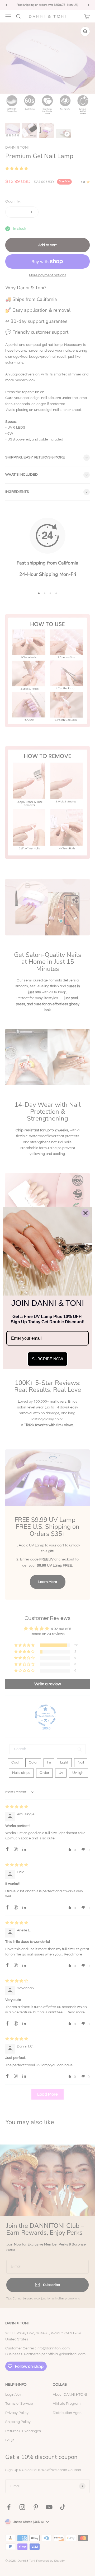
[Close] (85, 1213)
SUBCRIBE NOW (47, 1359)
